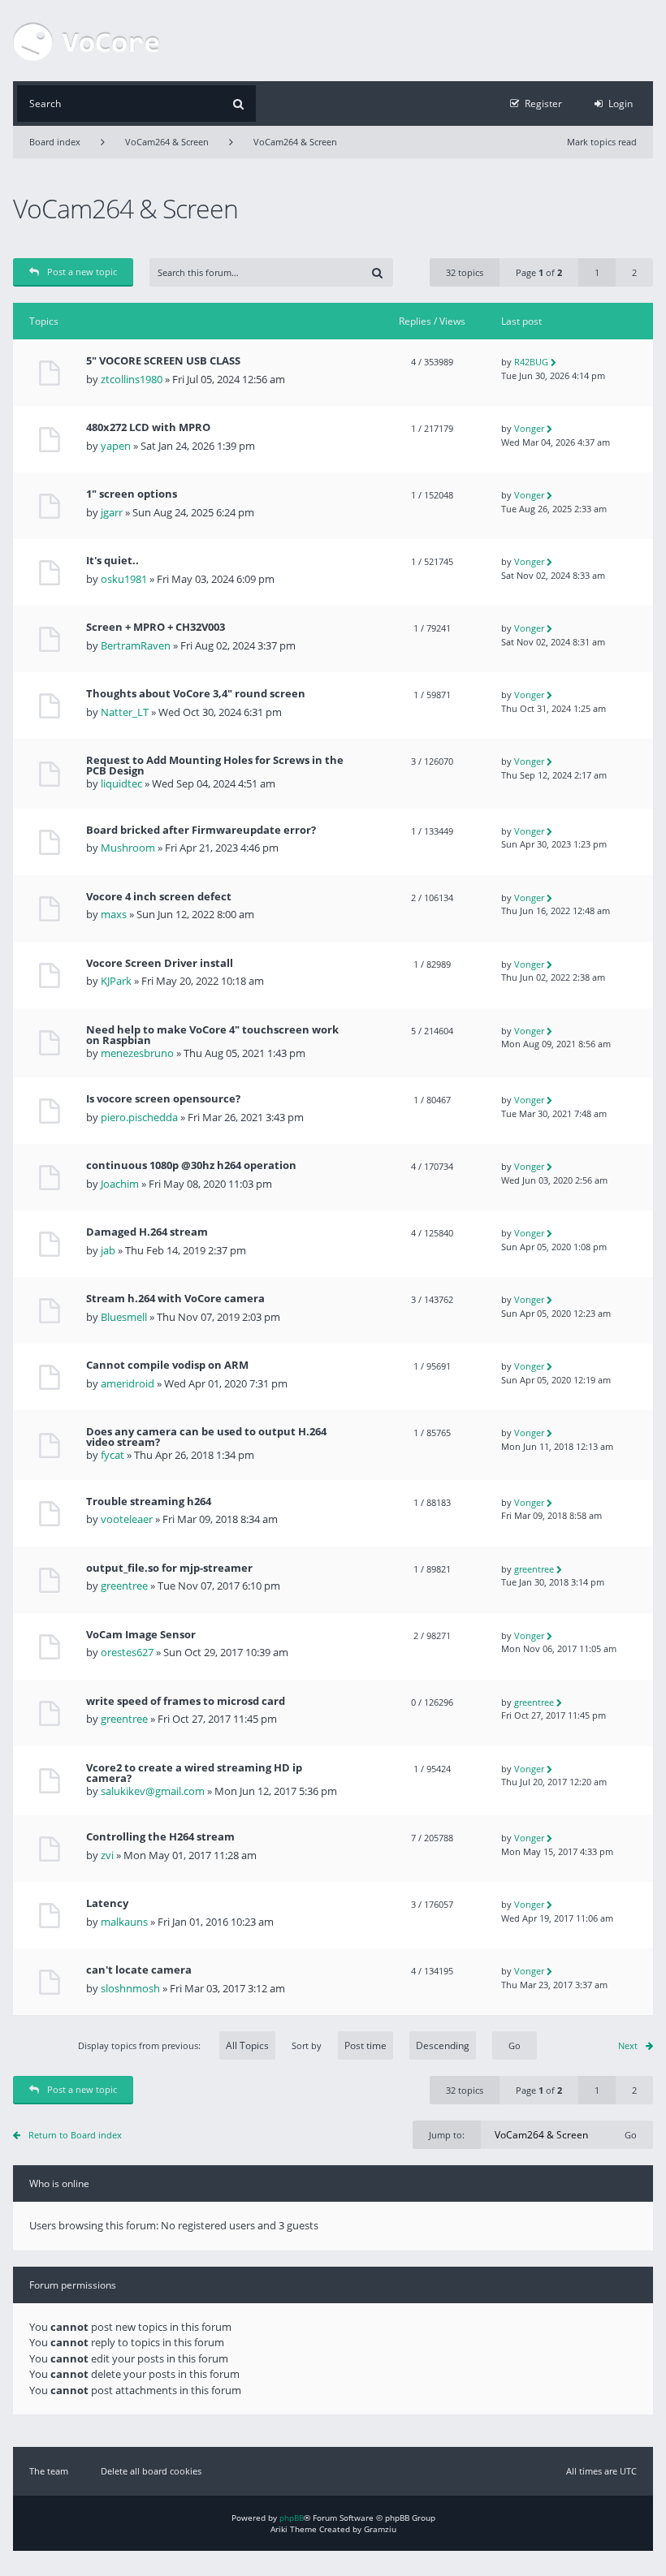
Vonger (529, 428)
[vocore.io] (86, 41)
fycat (112, 1455)
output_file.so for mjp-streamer (169, 1568)
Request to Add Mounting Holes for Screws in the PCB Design (215, 766)
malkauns (124, 1922)
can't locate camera (139, 1970)
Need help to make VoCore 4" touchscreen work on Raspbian (212, 1035)
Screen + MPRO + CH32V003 (156, 627)
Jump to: (447, 2135)
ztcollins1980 (132, 379)
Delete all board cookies (151, 2471)
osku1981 (124, 579)
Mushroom (128, 848)
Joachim (120, 1184)
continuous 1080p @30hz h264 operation (191, 1165)
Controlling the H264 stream (160, 1837)
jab (108, 1250)
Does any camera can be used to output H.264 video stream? (206, 1437)
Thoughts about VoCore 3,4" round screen (196, 694)
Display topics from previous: (141, 2045)
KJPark (116, 981)
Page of (539, 272)
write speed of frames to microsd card (186, 1701)
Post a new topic (82, 272)
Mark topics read (602, 142)
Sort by (307, 2045)
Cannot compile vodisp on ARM (167, 1365)
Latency (107, 1903)
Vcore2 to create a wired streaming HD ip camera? (194, 1773)
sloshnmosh (130, 1988)
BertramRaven (136, 645)
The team (49, 2471)
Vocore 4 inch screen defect (159, 897)
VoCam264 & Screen (167, 142)
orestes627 (127, 1652)
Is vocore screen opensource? (163, 1099)
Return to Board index (75, 2135)
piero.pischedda (139, 1117)
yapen (116, 446)
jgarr (112, 512)
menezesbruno (137, 1053)
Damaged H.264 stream (147, 1232)
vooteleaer (127, 1519)
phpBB (292, 2518)
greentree (124, 1586)
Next (628, 2045)
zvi (107, 1855)
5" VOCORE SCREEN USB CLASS (163, 361)
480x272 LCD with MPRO (148, 427)
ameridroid (128, 1383)
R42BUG (531, 362)
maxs (114, 914)
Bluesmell (124, 1317)
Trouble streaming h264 (149, 1502)
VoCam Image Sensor (141, 1635)
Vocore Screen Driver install (160, 963)
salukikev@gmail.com (153, 1791)
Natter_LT (125, 712)
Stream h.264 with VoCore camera (175, 1299)
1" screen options (132, 494)
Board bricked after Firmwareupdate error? (201, 830)
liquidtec (121, 783)
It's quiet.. (112, 561)
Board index (55, 142)
